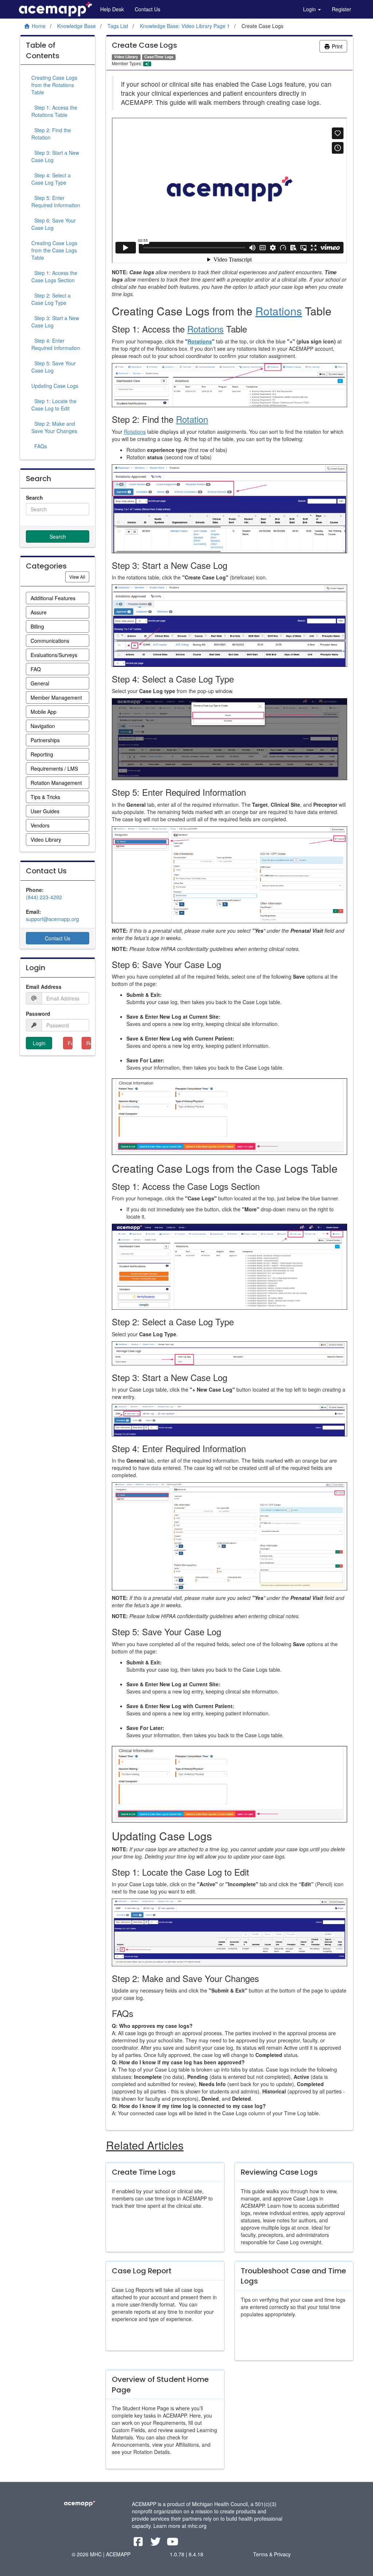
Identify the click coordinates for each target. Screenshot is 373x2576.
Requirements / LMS (54, 768)
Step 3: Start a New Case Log (55, 156)
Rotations (279, 311)
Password (38, 1014)
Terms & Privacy (272, 2554)
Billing (37, 626)
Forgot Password (70, 1043)
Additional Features (53, 598)
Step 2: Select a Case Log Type (51, 299)
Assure (39, 612)
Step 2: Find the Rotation (51, 134)
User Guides (45, 811)
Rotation (192, 419)
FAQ (36, 669)
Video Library (46, 839)
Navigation (43, 726)
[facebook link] (139, 2543)
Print (336, 46)
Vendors (40, 825)
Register (341, 9)
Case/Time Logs (159, 57)
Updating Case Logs (55, 386)
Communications (50, 641)
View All (79, 577)
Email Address (44, 987)
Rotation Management (56, 783)
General (40, 683)
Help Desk (112, 9)
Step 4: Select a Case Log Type (51, 179)
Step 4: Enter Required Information (56, 344)
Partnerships (45, 740)
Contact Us (148, 9)
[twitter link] (156, 2543)
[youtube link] (172, 2543)
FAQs (39, 446)
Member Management (56, 697)
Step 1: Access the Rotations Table (54, 111)
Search (34, 497)
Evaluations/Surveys (54, 655)
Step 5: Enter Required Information (56, 201)
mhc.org (197, 2526)
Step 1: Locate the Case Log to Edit (54, 405)
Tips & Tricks (45, 797)
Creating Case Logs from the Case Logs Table (54, 250)
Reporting (42, 754)
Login (310, 9)
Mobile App (44, 712)
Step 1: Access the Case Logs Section (54, 276)
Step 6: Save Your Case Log (54, 224)
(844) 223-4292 (44, 897)
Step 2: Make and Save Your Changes (54, 427)
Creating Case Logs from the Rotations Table (54, 85)
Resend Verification (89, 1043)
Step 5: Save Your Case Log (54, 367)
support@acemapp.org (52, 919)
